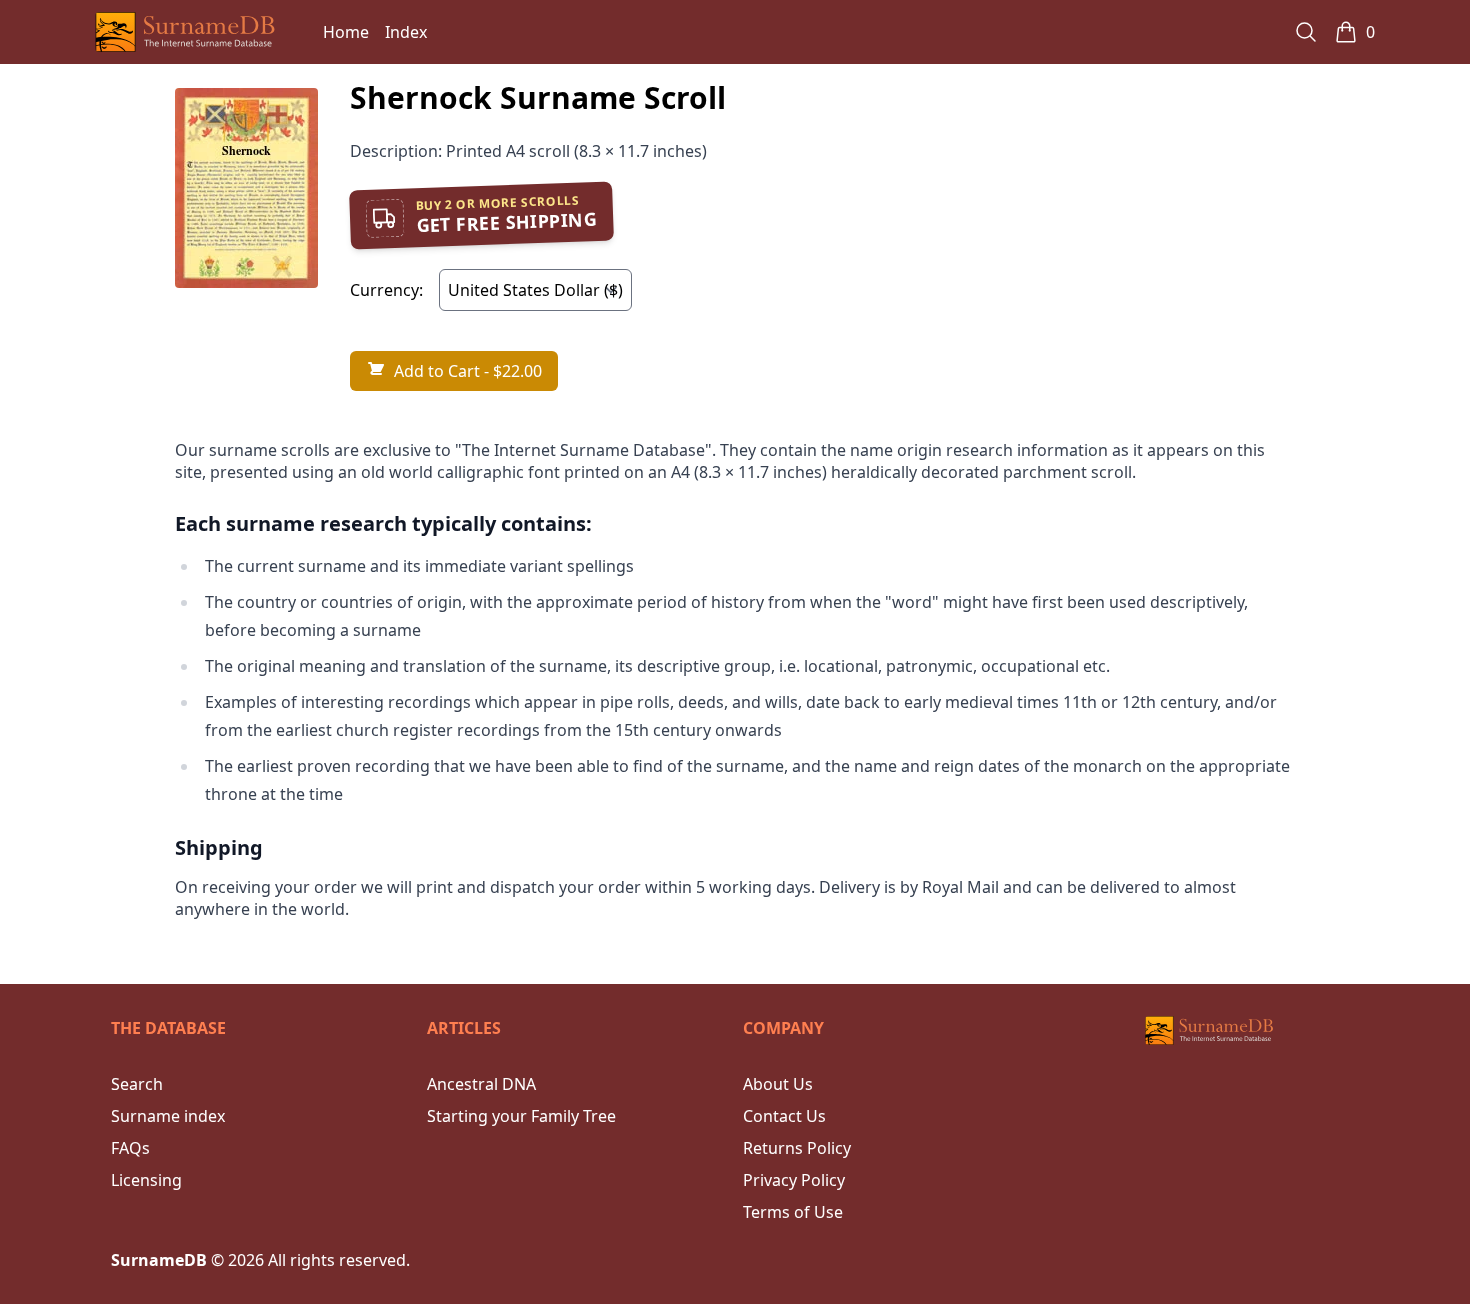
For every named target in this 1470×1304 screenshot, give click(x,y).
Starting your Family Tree (521, 1116)
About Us (778, 1084)
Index (406, 32)
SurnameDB (159, 1260)
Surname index (168, 1116)
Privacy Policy (794, 1180)
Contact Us (784, 1116)
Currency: (386, 290)
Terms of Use (793, 1212)
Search (137, 1084)
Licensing (146, 1180)
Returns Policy (797, 1148)
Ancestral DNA (481, 1084)
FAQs (130, 1148)
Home (346, 32)
